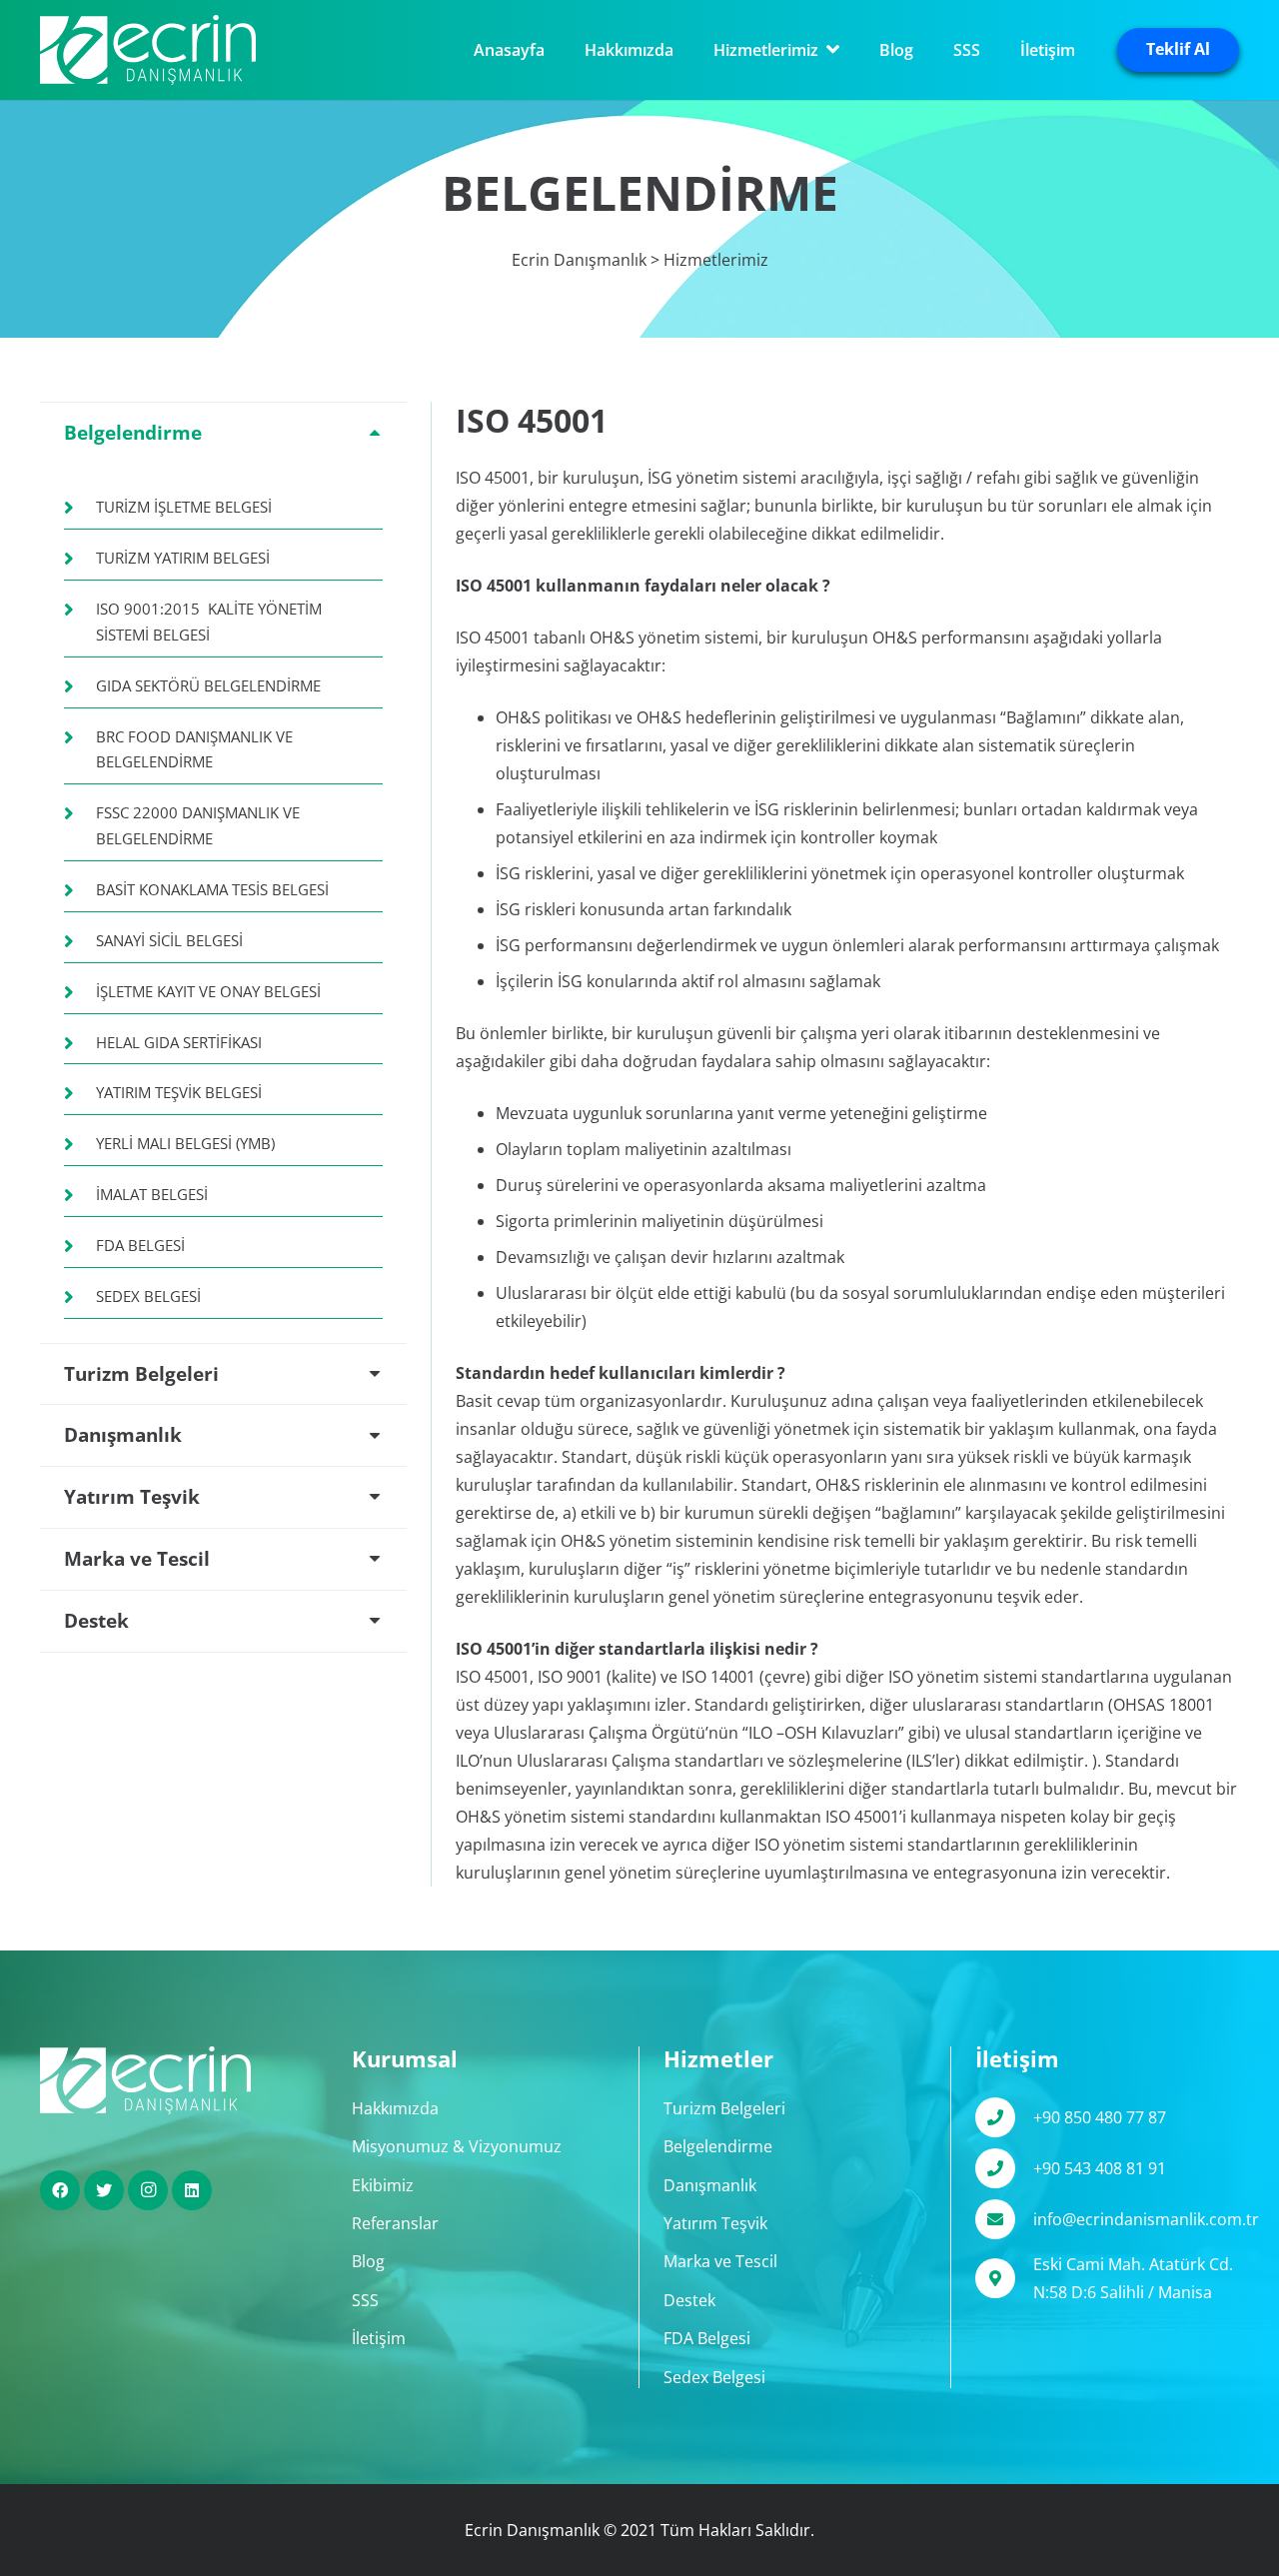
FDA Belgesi (140, 1245)
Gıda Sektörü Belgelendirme (208, 685)
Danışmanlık (710, 2185)
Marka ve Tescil (720, 2261)
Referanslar (395, 2223)
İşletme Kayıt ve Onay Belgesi (208, 991)
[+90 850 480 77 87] (1004, 2117)
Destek (689, 2300)
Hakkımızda (395, 2108)
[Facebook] (60, 2190)
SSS (365, 2300)
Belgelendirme (718, 2146)
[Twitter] (104, 2190)
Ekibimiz (383, 2185)
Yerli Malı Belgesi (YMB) (185, 1143)
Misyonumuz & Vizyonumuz (457, 2146)
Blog (368, 2261)
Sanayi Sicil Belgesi (169, 940)
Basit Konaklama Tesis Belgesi (212, 889)
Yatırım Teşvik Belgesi (179, 1092)
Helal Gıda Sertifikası (179, 1042)
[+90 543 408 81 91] (1004, 2168)
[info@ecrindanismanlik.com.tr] (1004, 2219)
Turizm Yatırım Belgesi (183, 558)
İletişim (379, 2338)
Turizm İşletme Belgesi (184, 507)
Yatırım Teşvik (715, 2223)
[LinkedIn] (192, 2190)
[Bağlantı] (148, 50)
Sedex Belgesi (148, 1296)
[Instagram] (148, 2190)
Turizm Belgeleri (724, 2108)
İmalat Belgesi (152, 1194)
